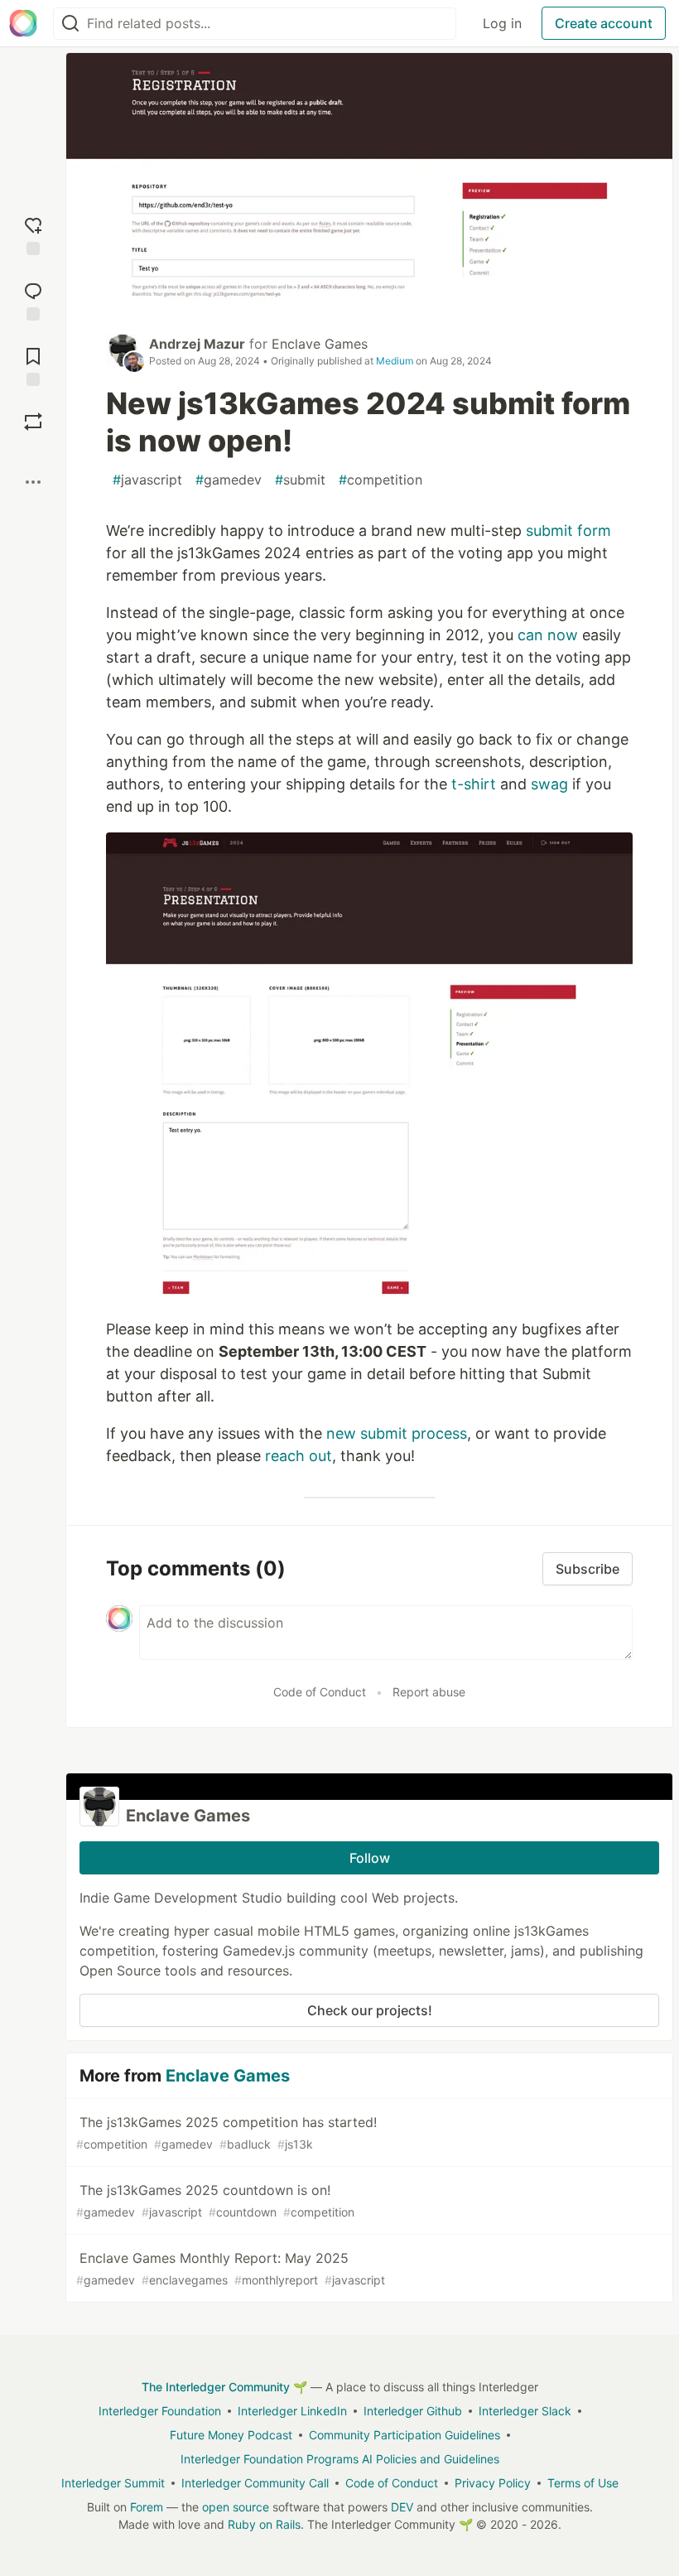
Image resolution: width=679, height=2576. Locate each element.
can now (548, 635)
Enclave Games (320, 344)
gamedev (229, 480)
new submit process (397, 1433)
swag (549, 784)
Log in (502, 23)
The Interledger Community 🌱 (224, 2387)
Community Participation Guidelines (405, 2435)
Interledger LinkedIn (292, 2411)
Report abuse (429, 1692)
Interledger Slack (525, 2411)
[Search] (70, 24)
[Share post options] (33, 482)
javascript (147, 480)
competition (380, 480)
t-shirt (474, 784)
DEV (402, 2507)
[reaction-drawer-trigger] (33, 234)
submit (300, 480)
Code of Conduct (320, 1692)
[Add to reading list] (33, 365)
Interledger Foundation (160, 2411)
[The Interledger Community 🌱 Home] (23, 23)
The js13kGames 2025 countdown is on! (215, 2200)
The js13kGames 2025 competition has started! (226, 2132)
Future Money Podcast (231, 2435)
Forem (147, 2507)
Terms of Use (583, 2483)
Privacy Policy (493, 2483)
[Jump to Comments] (33, 299)
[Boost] (33, 422)
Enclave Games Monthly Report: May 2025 (231, 2268)
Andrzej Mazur (197, 344)
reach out (299, 1456)
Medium (395, 361)
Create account (604, 23)
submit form (568, 531)
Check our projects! (370, 2010)
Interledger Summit (113, 2483)
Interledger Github (413, 2411)
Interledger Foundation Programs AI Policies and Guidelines (340, 2459)
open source (236, 2507)
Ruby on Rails (264, 2524)
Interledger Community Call (255, 2483)
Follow (370, 1858)
